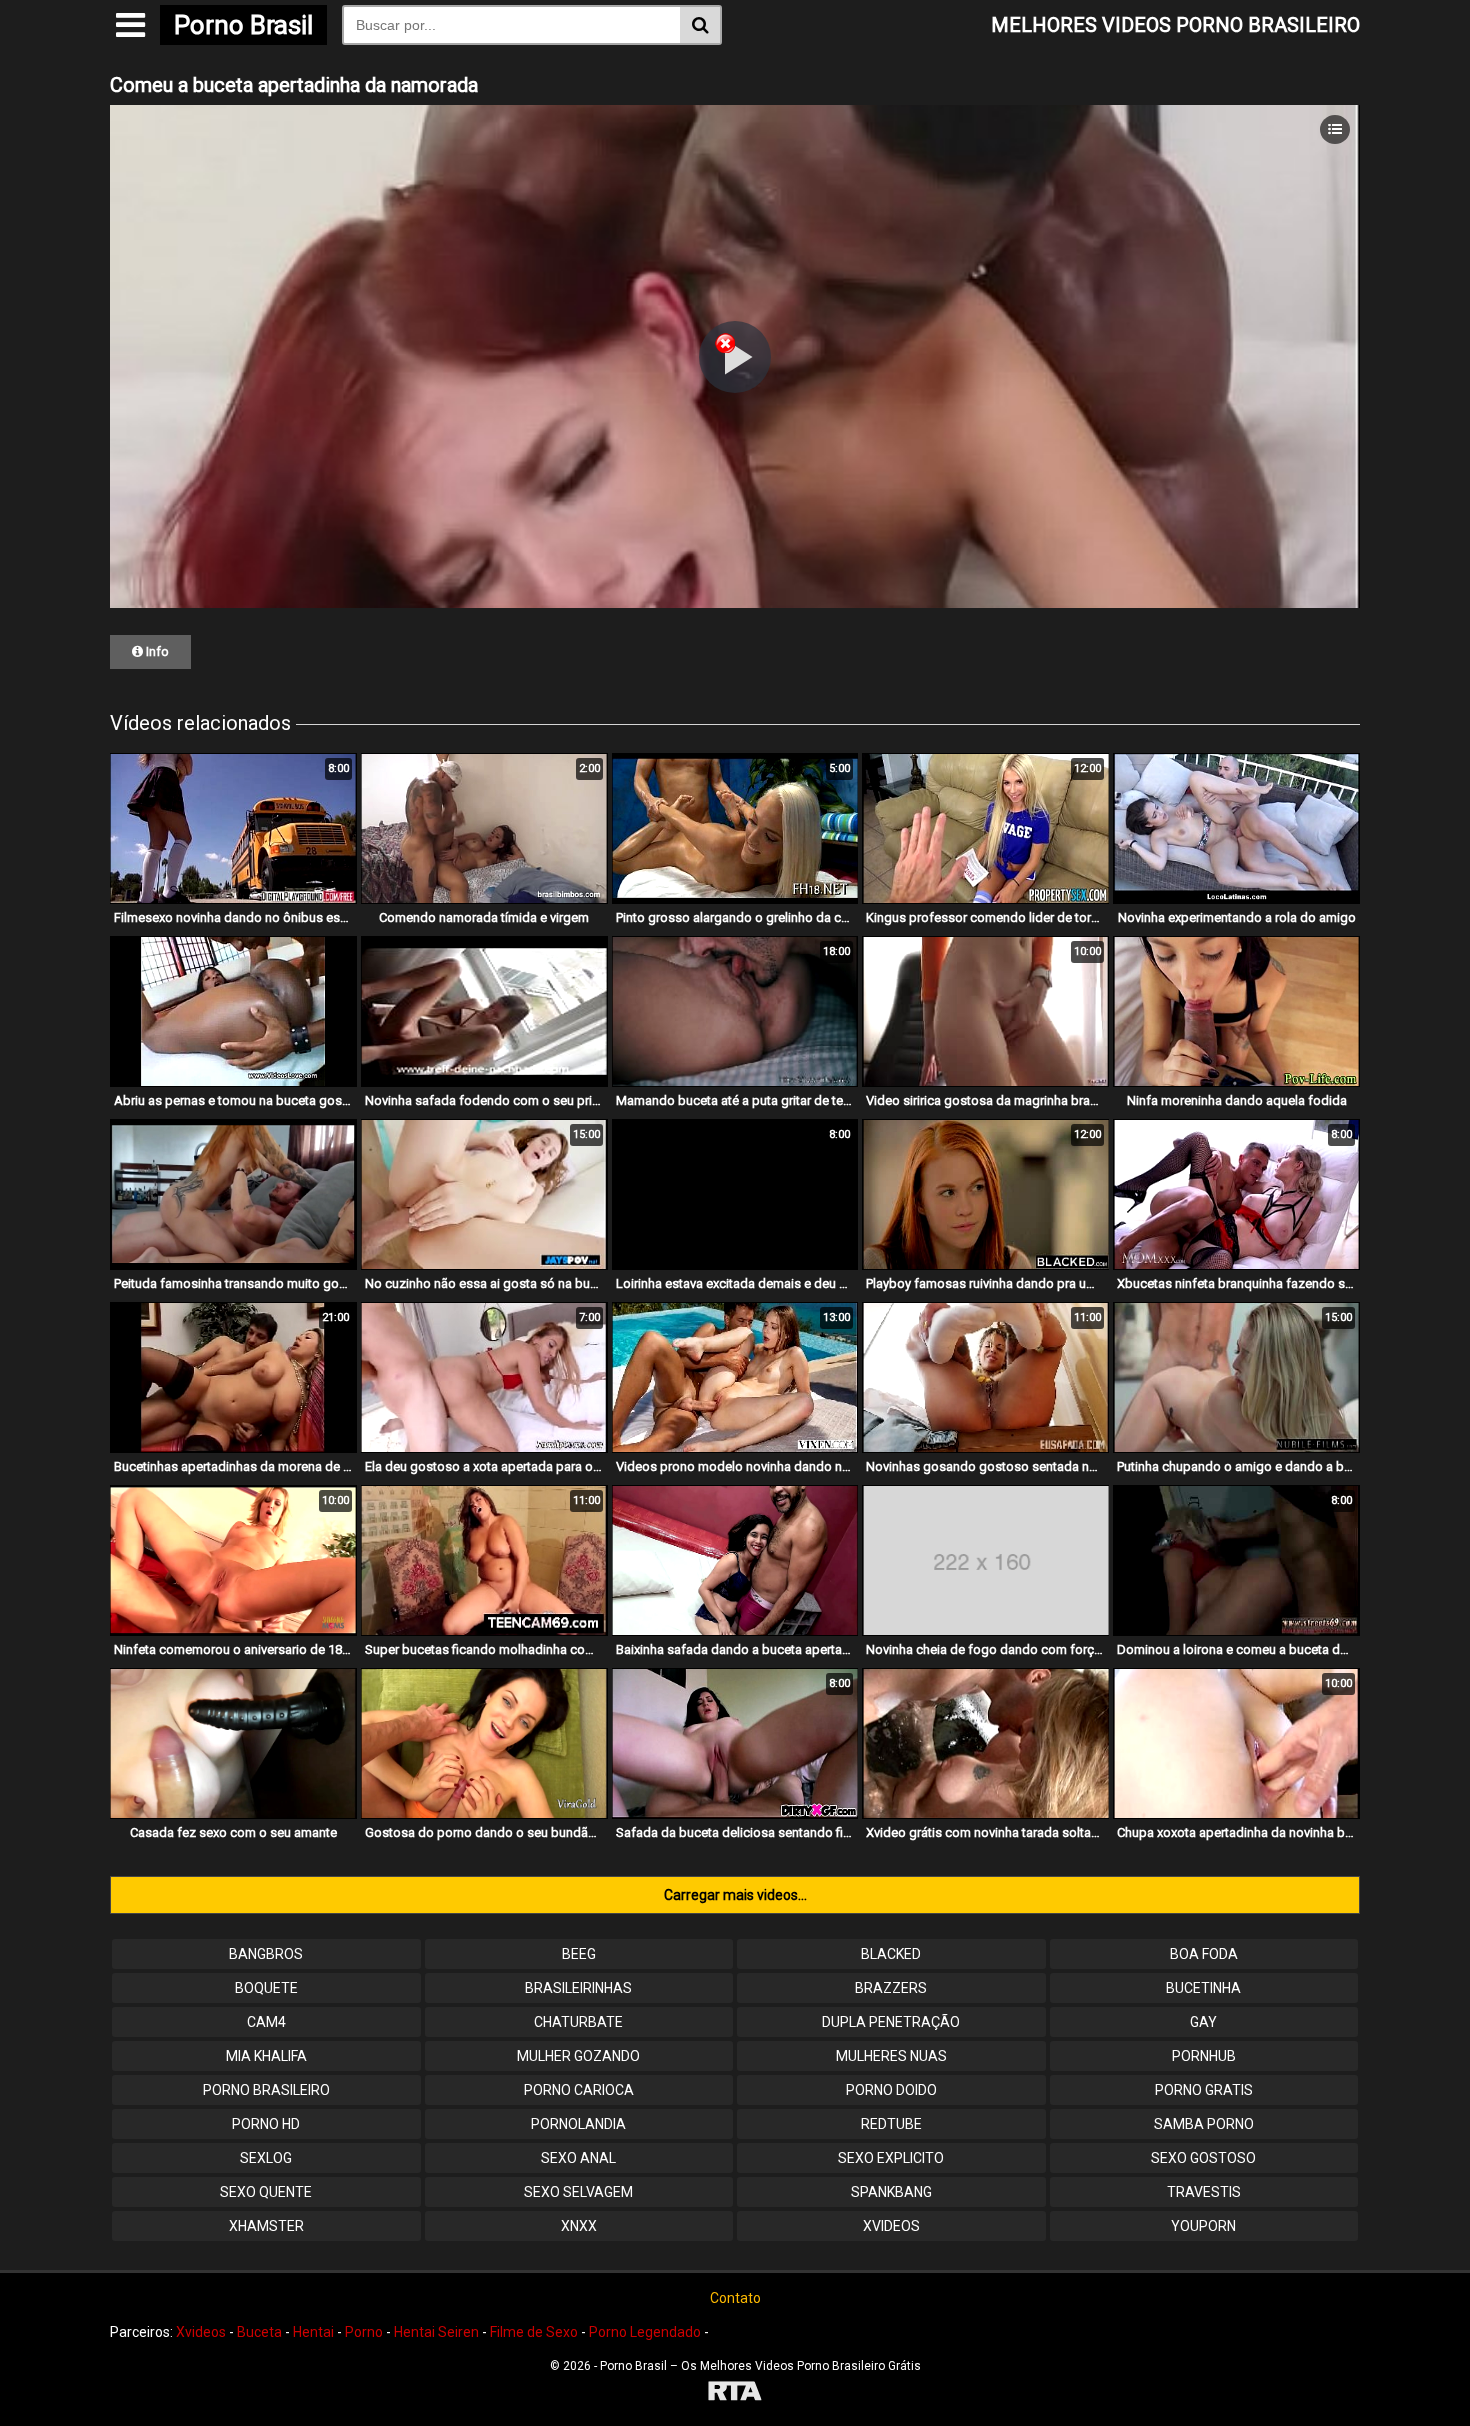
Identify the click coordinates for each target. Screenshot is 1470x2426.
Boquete (266, 1988)
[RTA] (735, 2393)
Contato (735, 2298)
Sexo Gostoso (1203, 2158)
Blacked (891, 1954)
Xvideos (891, 2226)
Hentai (313, 2332)
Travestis (1204, 2192)
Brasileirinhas (578, 1988)
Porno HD (266, 2124)
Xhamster (266, 2226)
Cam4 (266, 2022)
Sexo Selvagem (578, 2192)
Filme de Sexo (534, 2332)
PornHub (1204, 2056)
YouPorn (1203, 2226)
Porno (364, 2332)
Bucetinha (1203, 1988)
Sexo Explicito (891, 2158)
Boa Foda (1204, 1954)
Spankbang (891, 2192)
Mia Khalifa (266, 2056)
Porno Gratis (1204, 2090)
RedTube (891, 2124)
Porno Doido (891, 2090)
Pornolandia (578, 2124)
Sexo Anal (578, 2158)
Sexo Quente (266, 2192)
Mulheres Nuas (891, 2056)
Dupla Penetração (891, 2022)
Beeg (579, 1954)
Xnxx (579, 2226)
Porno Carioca (579, 2090)
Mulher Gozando (578, 2056)
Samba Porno (1204, 2124)
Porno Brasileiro (266, 2090)
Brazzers (891, 1988)
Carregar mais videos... (735, 1895)
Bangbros (266, 1954)
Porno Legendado (645, 2332)
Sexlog (266, 2158)
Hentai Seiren (436, 2332)
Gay (1203, 2022)
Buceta (259, 2332)
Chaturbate (578, 2022)
